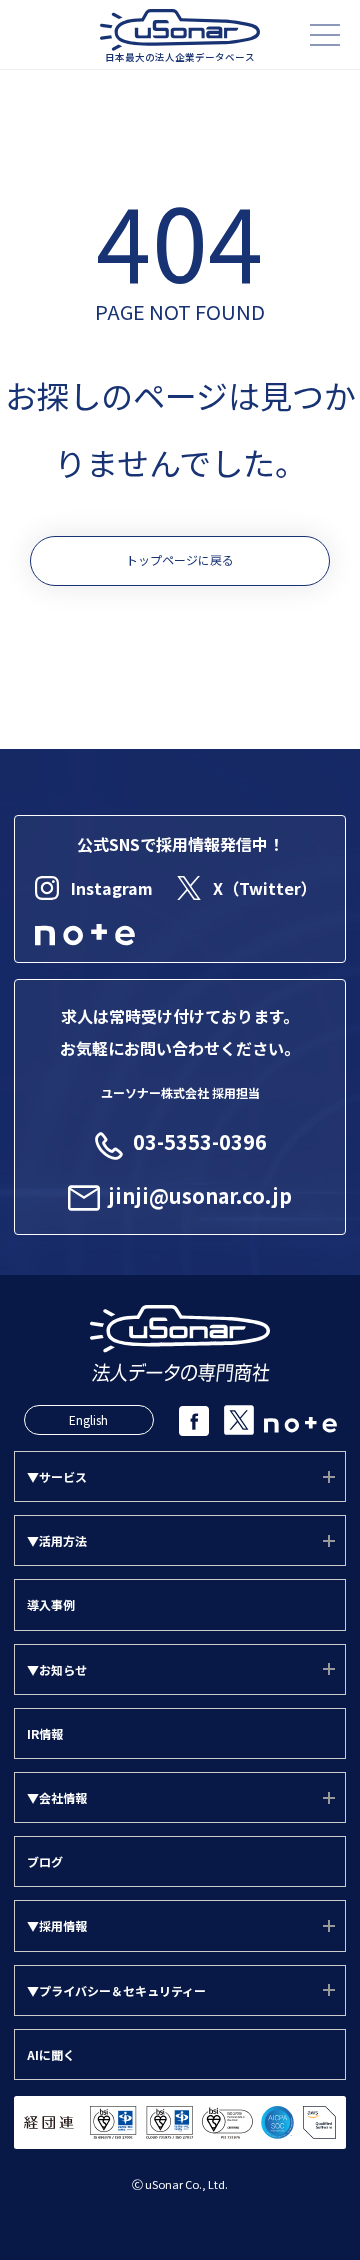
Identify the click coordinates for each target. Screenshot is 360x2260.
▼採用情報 (57, 1925)
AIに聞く (51, 2054)
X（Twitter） (265, 888)
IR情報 (45, 1733)
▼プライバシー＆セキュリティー (116, 1990)
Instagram (112, 888)
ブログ (45, 1861)
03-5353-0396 (200, 1141)
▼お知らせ (57, 1669)
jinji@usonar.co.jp (200, 1195)
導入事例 (51, 1604)
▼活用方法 (57, 1540)
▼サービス (57, 1476)
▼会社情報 (57, 1797)
